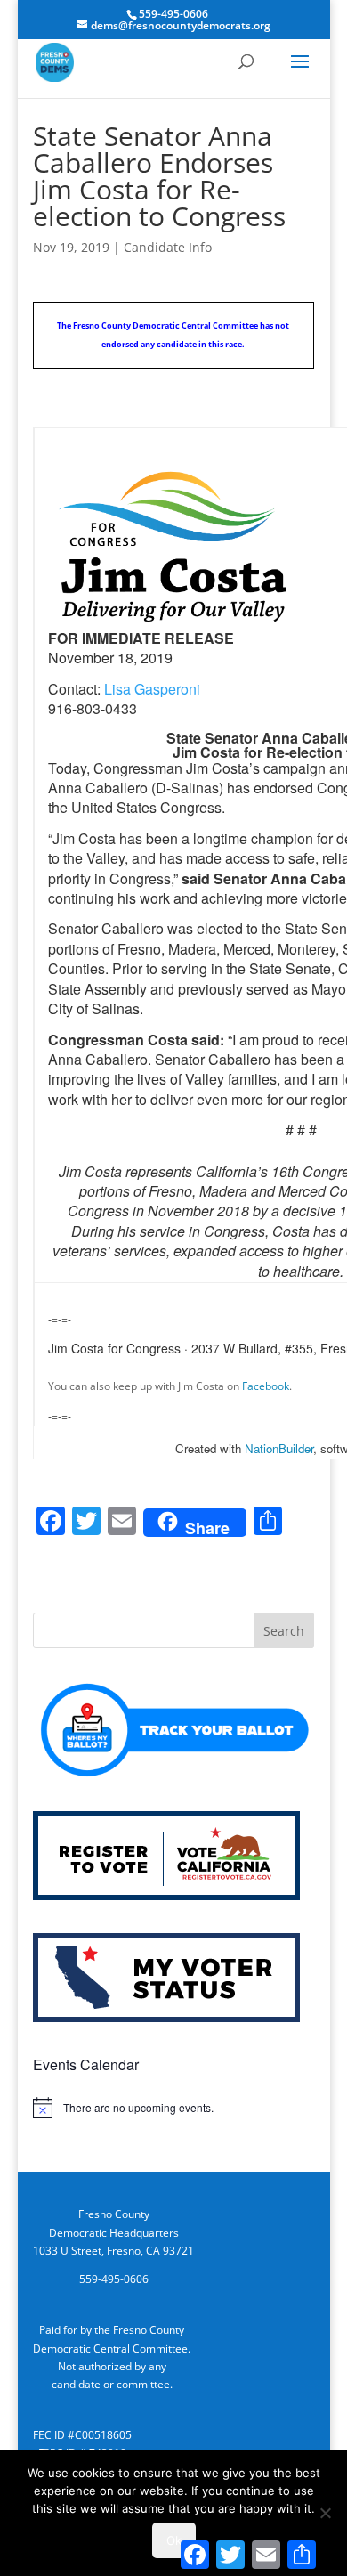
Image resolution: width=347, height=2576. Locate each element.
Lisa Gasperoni (152, 689)
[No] (325, 2513)
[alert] (173, 2108)
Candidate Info (168, 247)
